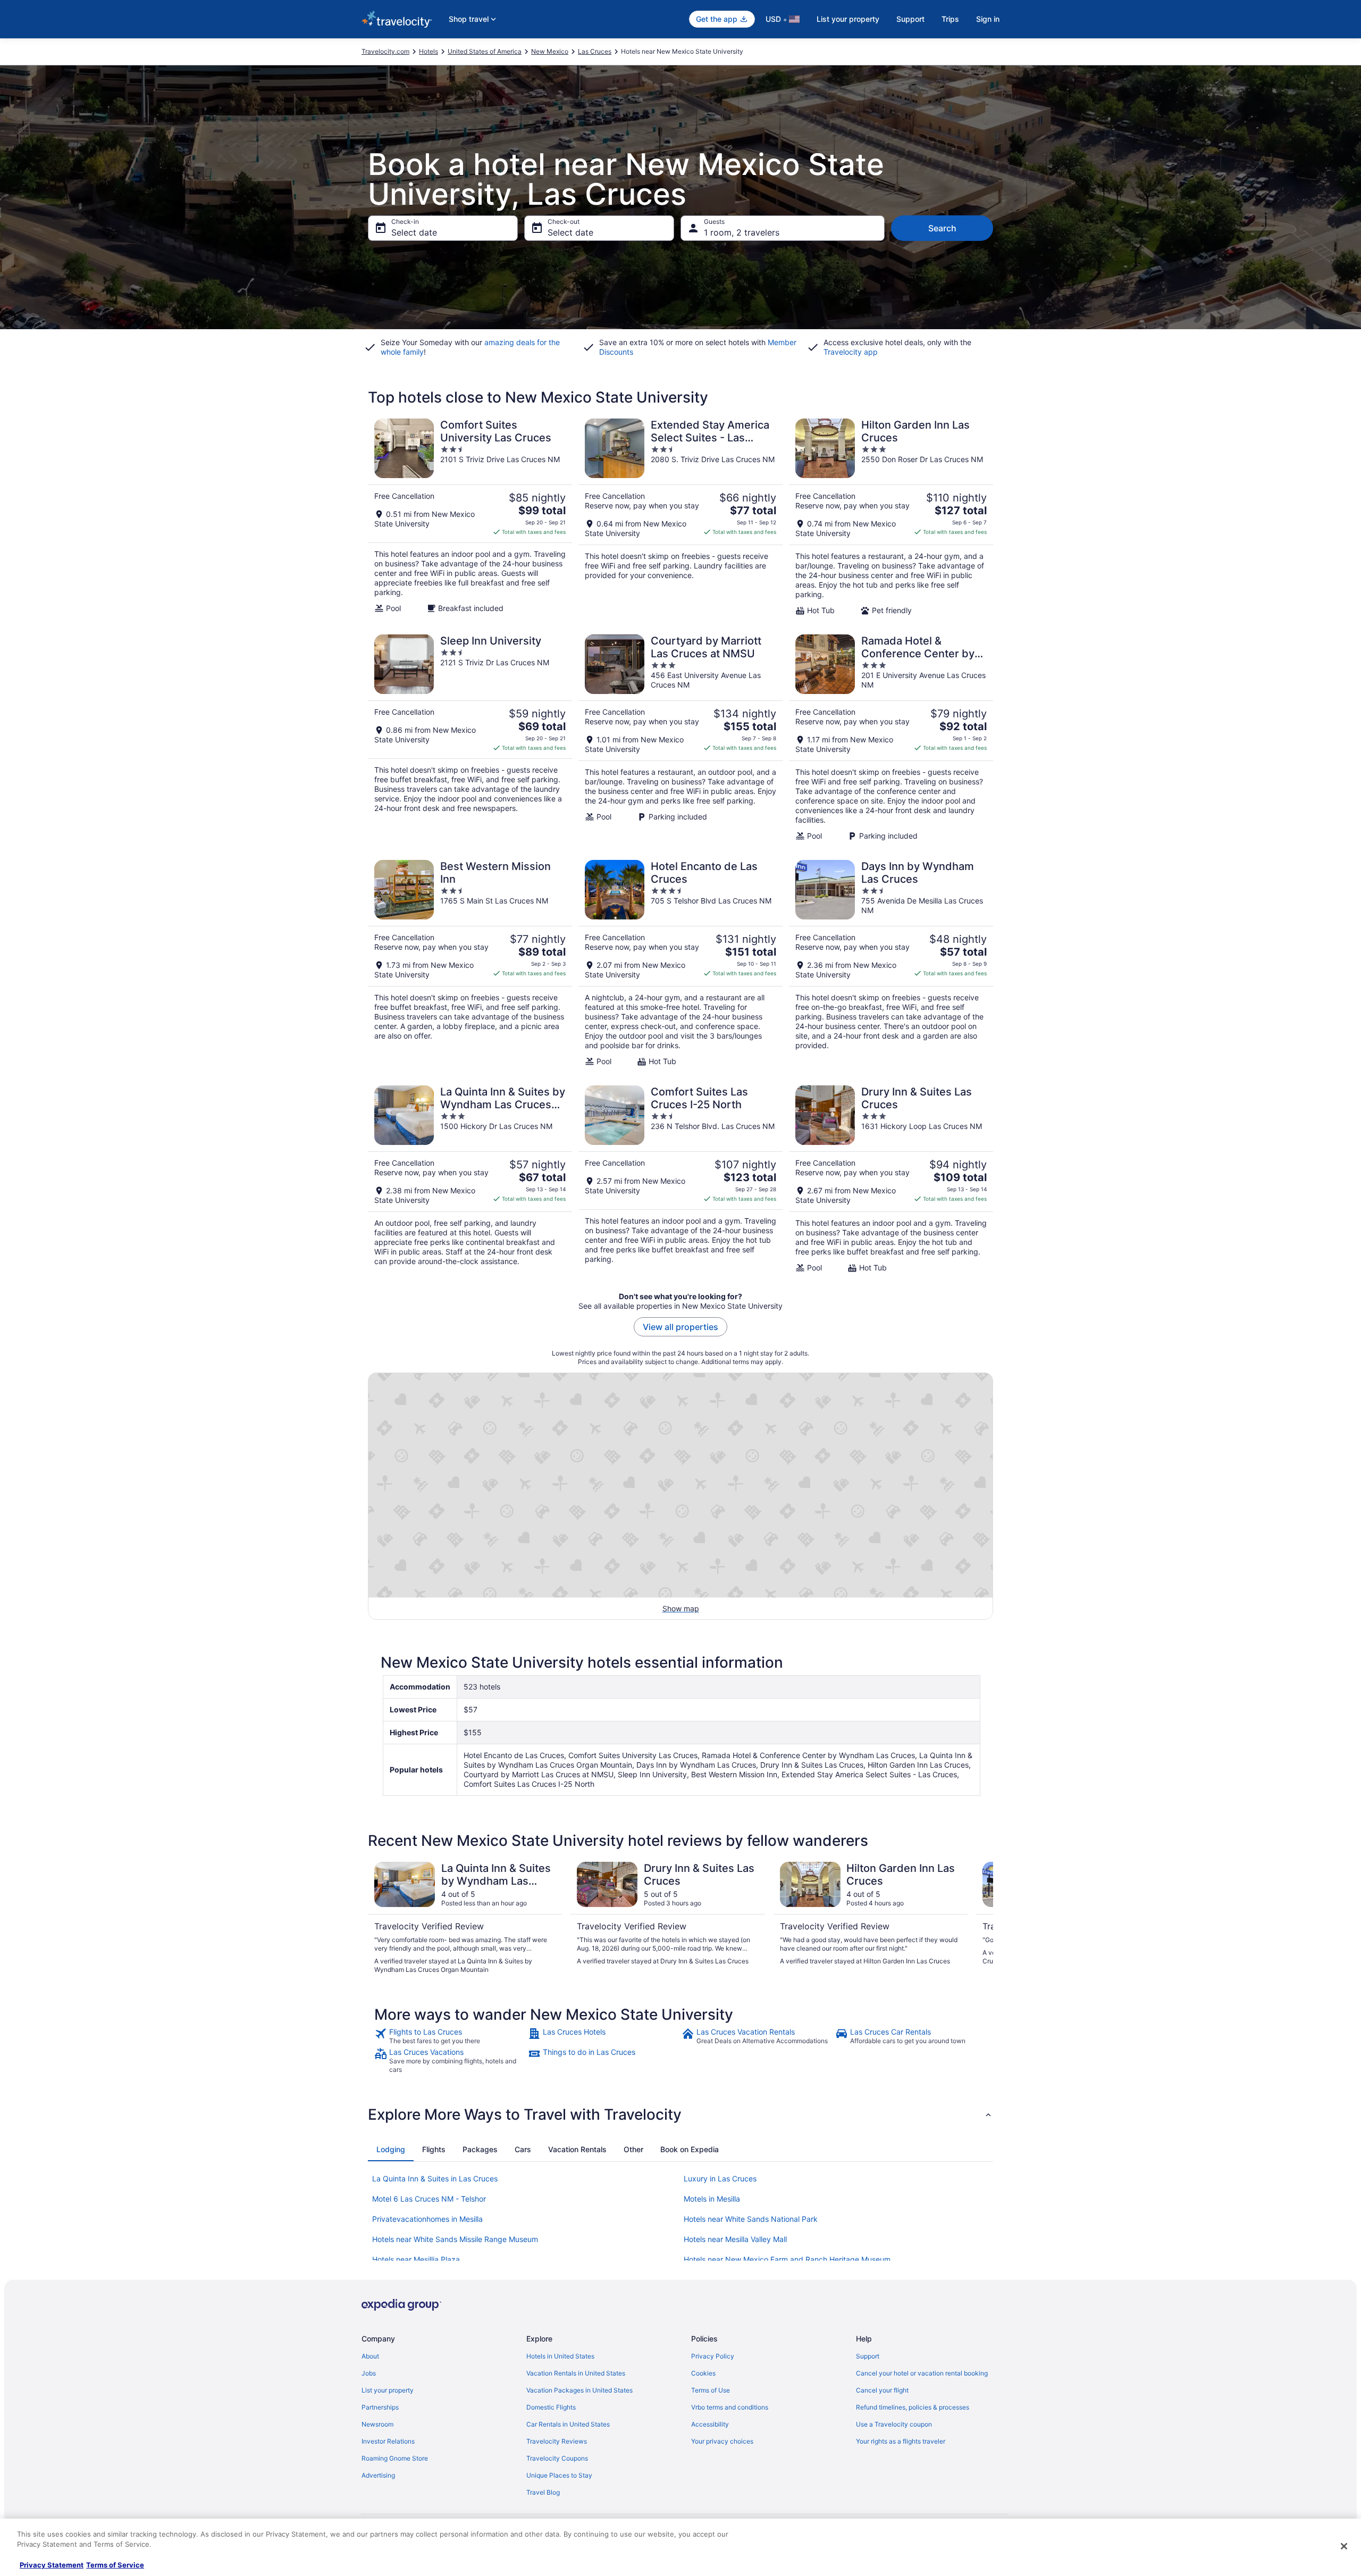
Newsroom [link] (377, 2424)
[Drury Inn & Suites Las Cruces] (891, 1179)
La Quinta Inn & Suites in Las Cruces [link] (435, 2178)
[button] (680, 2114)
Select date (414, 232)
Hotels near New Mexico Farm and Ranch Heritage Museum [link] (787, 2259)
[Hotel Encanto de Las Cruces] (680, 963)
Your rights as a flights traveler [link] (901, 2441)
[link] (450, 2036)
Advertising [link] (378, 2475)
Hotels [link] (429, 51)
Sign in (988, 19)
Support (910, 19)
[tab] (391, 2150)
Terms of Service (115, 2565)
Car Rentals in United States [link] (568, 2424)
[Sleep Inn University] (470, 738)
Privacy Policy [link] (713, 2356)
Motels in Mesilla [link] (712, 2199)
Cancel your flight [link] (882, 2390)
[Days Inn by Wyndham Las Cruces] (891, 963)
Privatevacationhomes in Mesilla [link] (427, 2219)
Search (942, 228)
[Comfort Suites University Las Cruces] (470, 517)
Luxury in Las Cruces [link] (720, 2178)
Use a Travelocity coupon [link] (894, 2424)
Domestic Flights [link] (551, 2407)
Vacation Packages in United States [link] (579, 2390)
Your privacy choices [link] (722, 2441)
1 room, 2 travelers (742, 232)
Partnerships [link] (380, 2407)
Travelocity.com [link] (385, 51)
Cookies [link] (703, 2373)
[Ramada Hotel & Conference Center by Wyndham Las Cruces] (891, 738)
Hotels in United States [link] (560, 2356)
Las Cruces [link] (595, 51)
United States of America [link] (485, 51)
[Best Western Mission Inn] (470, 963)
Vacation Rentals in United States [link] (576, 2373)
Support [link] (868, 2356)
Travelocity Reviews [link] (557, 2441)
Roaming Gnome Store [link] (395, 2458)
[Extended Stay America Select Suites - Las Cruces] (680, 517)
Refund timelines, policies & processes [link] (913, 2407)
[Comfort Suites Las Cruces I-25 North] (680, 1179)
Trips (950, 19)
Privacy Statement (52, 2565)
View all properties (680, 1327)
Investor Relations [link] (388, 2441)
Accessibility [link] (710, 2424)
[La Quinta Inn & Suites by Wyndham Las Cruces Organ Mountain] (470, 1179)
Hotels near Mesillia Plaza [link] (416, 2259)
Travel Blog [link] (543, 2492)
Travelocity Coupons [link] (557, 2458)
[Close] (1344, 2546)
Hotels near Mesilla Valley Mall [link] (735, 2239)
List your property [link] (388, 2390)
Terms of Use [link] (711, 2390)
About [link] (370, 2356)
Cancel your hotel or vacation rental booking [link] (922, 2373)
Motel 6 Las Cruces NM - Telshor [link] (429, 2199)
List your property (848, 19)
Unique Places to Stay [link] (559, 2475)
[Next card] (980, 1918)
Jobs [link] (369, 2373)
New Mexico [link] (550, 51)
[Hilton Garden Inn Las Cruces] (891, 517)
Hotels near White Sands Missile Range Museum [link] (455, 2239)
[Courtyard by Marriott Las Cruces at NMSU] (680, 738)
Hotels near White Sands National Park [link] (751, 2219)
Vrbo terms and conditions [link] (730, 2407)
